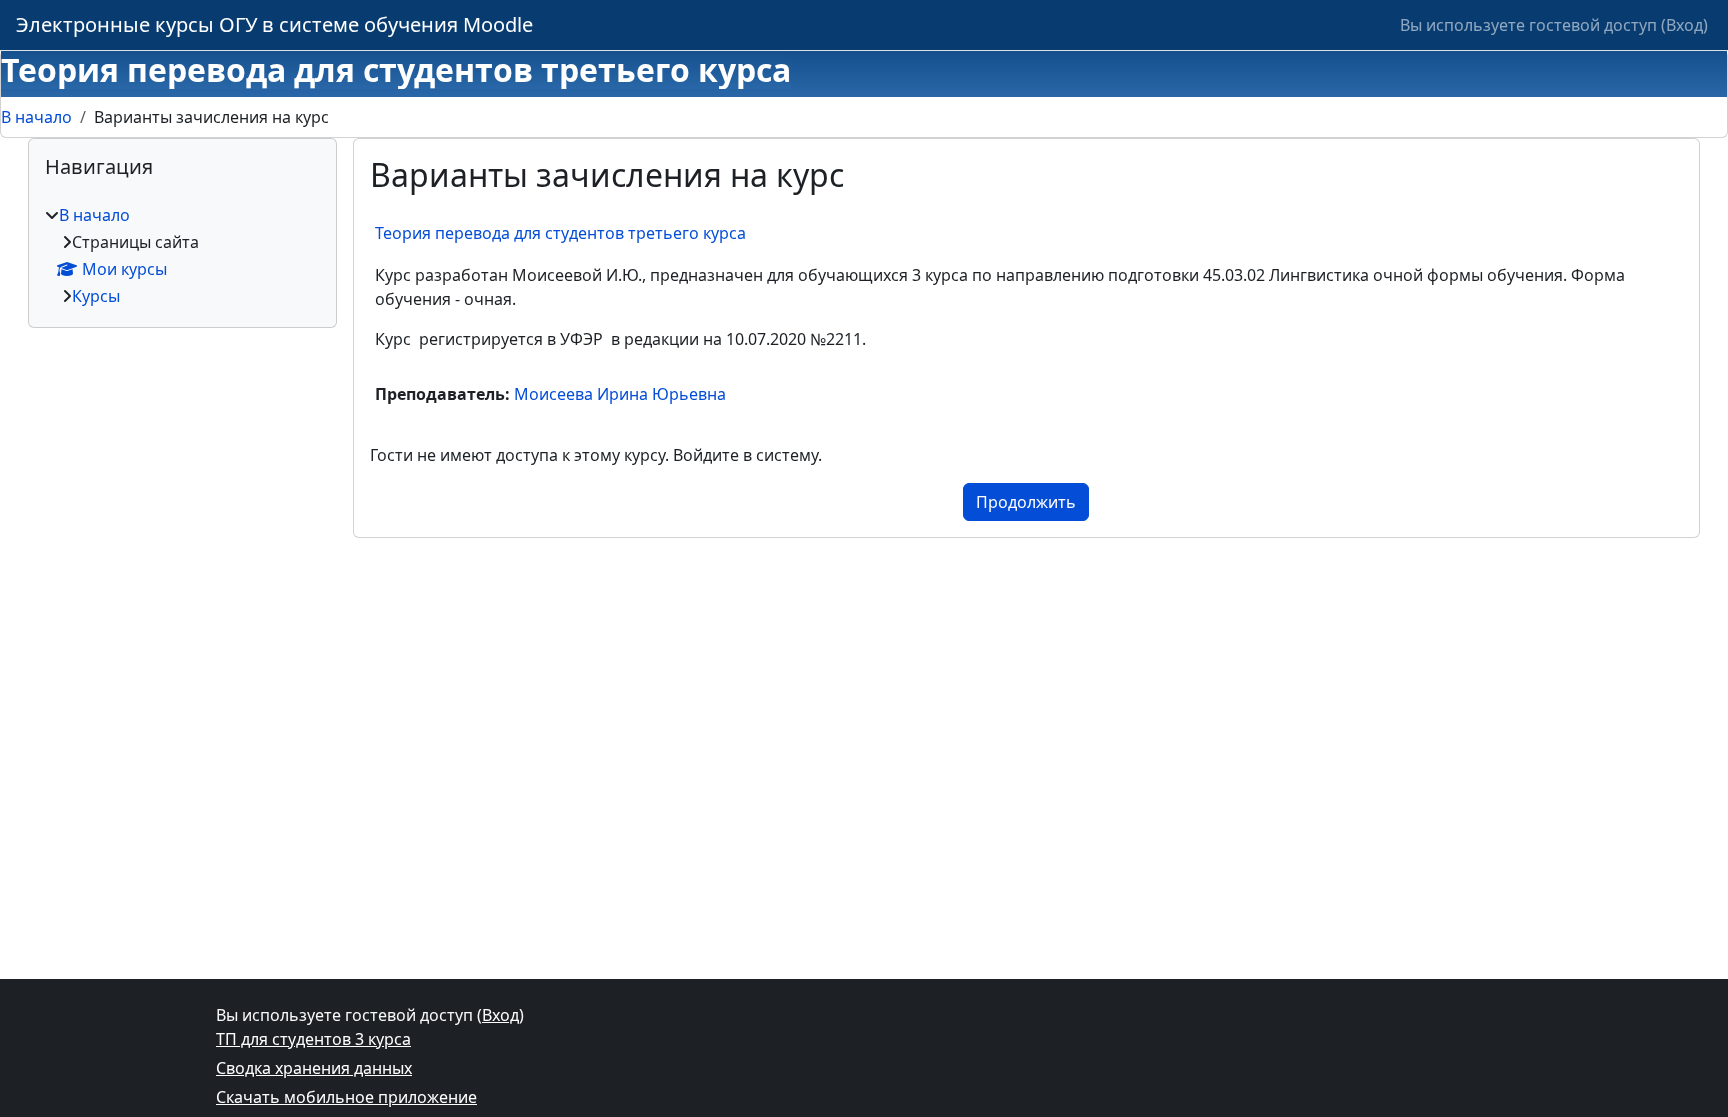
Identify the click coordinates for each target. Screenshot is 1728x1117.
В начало (36, 117)
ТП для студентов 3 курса (313, 1039)
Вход (1684, 25)
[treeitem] (182, 255)
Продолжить (1026, 502)
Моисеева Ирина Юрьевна (620, 394)
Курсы (96, 296)
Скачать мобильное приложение (346, 1097)
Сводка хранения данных (314, 1068)
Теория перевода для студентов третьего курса (560, 233)
